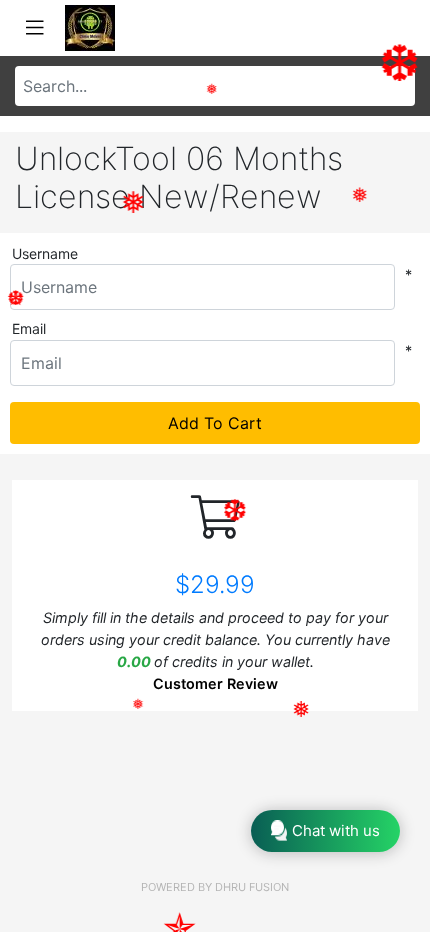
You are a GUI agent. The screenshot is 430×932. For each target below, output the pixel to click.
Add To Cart (215, 423)
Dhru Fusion (252, 887)
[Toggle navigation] (35, 28)
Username (45, 253)
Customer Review (215, 683)
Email (29, 328)
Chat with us (336, 830)
